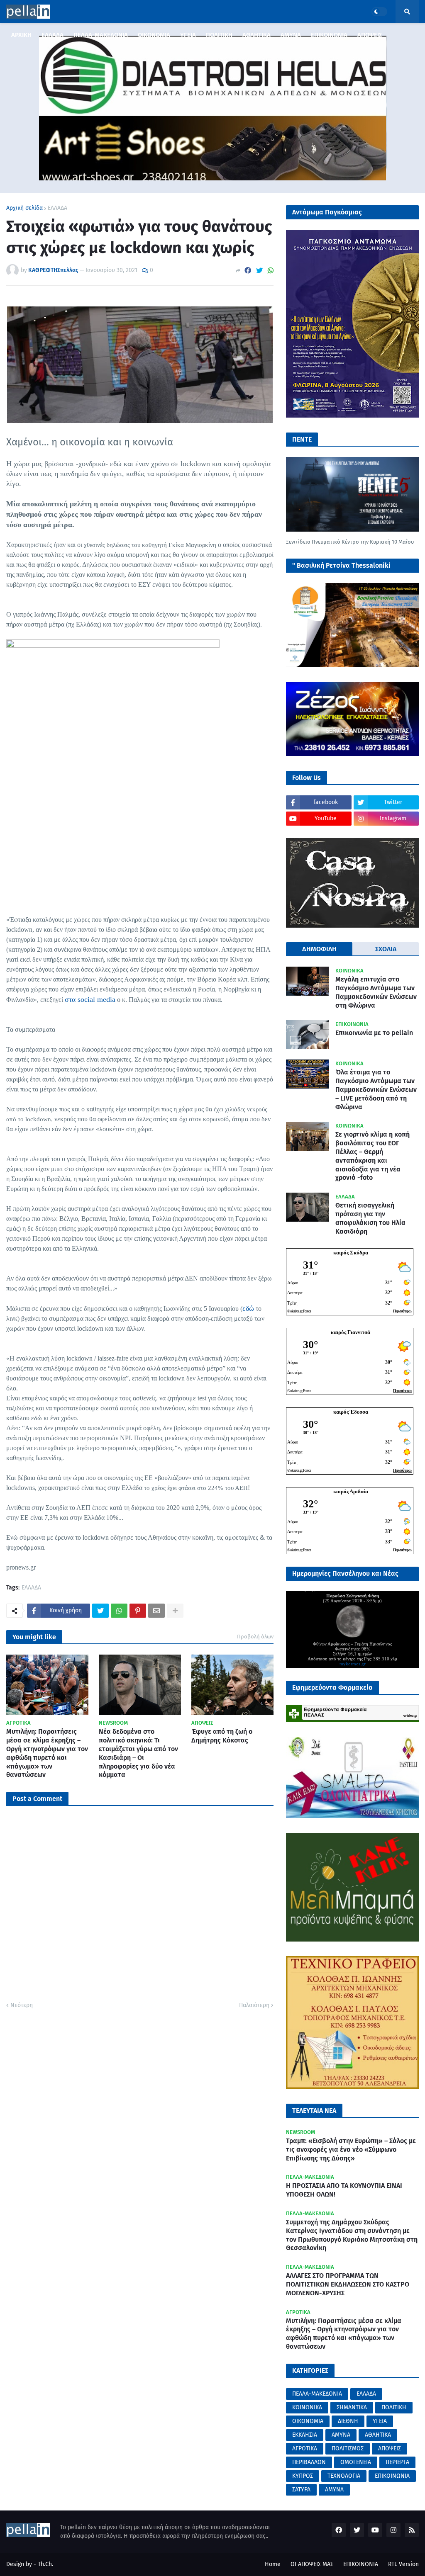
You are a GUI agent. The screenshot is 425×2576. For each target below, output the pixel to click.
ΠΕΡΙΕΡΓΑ (397, 2462)
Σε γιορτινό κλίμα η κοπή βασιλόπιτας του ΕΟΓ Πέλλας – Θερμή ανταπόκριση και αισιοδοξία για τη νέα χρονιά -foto (372, 1156)
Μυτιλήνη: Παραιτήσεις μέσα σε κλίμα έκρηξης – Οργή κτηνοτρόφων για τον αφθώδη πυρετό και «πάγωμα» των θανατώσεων (47, 1753)
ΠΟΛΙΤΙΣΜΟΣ (348, 2448)
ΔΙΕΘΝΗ (348, 2421)
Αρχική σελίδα (24, 208)
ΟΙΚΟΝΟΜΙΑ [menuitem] (154, 35)
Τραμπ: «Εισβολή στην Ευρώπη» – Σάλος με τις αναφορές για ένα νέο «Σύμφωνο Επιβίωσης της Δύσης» (351, 2150)
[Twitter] (259, 271)
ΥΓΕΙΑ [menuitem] (188, 35)
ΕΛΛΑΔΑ (57, 208)
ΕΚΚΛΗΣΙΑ (305, 2435)
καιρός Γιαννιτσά (351, 1332)
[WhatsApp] (271, 271)
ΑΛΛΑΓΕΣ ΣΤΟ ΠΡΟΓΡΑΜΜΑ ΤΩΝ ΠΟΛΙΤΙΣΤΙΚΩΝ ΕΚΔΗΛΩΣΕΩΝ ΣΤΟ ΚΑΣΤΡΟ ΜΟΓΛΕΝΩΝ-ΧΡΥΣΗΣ (348, 2284)
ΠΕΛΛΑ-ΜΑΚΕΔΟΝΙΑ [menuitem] (101, 35)
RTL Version (403, 2564)
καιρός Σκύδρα (351, 1253)
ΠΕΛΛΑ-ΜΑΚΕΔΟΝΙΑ (317, 2394)
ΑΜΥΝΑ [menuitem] (291, 35)
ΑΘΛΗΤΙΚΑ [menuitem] (256, 35)
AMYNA (334, 2490)
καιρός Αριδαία (351, 1491)
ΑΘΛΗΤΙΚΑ (378, 2435)
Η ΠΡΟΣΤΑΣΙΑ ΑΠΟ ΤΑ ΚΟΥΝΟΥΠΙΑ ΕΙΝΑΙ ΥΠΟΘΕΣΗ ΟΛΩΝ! (344, 2190)
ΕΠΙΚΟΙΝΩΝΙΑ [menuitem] (329, 35)
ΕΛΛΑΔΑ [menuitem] (53, 35)
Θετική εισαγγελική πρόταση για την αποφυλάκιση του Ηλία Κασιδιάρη (370, 1218)
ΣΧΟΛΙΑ (386, 949)
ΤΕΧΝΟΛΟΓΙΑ (344, 2476)
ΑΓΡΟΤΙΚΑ (305, 2448)
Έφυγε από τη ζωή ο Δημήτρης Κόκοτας (222, 1736)
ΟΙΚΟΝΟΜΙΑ (308, 2421)
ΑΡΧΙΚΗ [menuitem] (21, 35)
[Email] (156, 1611)
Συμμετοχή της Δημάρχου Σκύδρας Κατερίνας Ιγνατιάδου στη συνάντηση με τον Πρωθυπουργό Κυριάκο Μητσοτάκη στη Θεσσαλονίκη (352, 2235)
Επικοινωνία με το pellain (374, 1033)
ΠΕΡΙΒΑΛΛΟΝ (309, 2462)
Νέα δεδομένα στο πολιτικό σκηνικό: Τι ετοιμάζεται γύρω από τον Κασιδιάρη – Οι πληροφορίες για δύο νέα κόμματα (138, 1753)
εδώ (248, 1308)
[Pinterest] (138, 1611)
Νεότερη (22, 2005)
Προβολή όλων (255, 1637)
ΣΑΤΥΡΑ (301, 2490)
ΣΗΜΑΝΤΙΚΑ (352, 2407)
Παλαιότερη (254, 2005)
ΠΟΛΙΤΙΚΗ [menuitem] (219, 35)
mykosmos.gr (353, 1664)
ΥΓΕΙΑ (380, 2421)
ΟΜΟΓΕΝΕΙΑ (356, 2462)
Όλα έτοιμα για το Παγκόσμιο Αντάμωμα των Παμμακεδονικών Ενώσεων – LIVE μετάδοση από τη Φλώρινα (376, 1089)
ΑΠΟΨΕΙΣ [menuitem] (370, 35)
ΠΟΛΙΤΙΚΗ (394, 2407)
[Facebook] (248, 271)
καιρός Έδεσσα (351, 1412)
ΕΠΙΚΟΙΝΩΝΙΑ (392, 2476)
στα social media (90, 999)
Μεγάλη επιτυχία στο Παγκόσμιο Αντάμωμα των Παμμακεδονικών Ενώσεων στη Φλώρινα (376, 992)
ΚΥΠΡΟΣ (303, 2476)
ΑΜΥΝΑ (341, 2435)
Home (273, 2564)
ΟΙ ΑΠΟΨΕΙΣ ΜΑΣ (312, 2564)
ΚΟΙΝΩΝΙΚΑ (307, 2407)
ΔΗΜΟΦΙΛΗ (319, 949)
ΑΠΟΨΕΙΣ (390, 2448)
